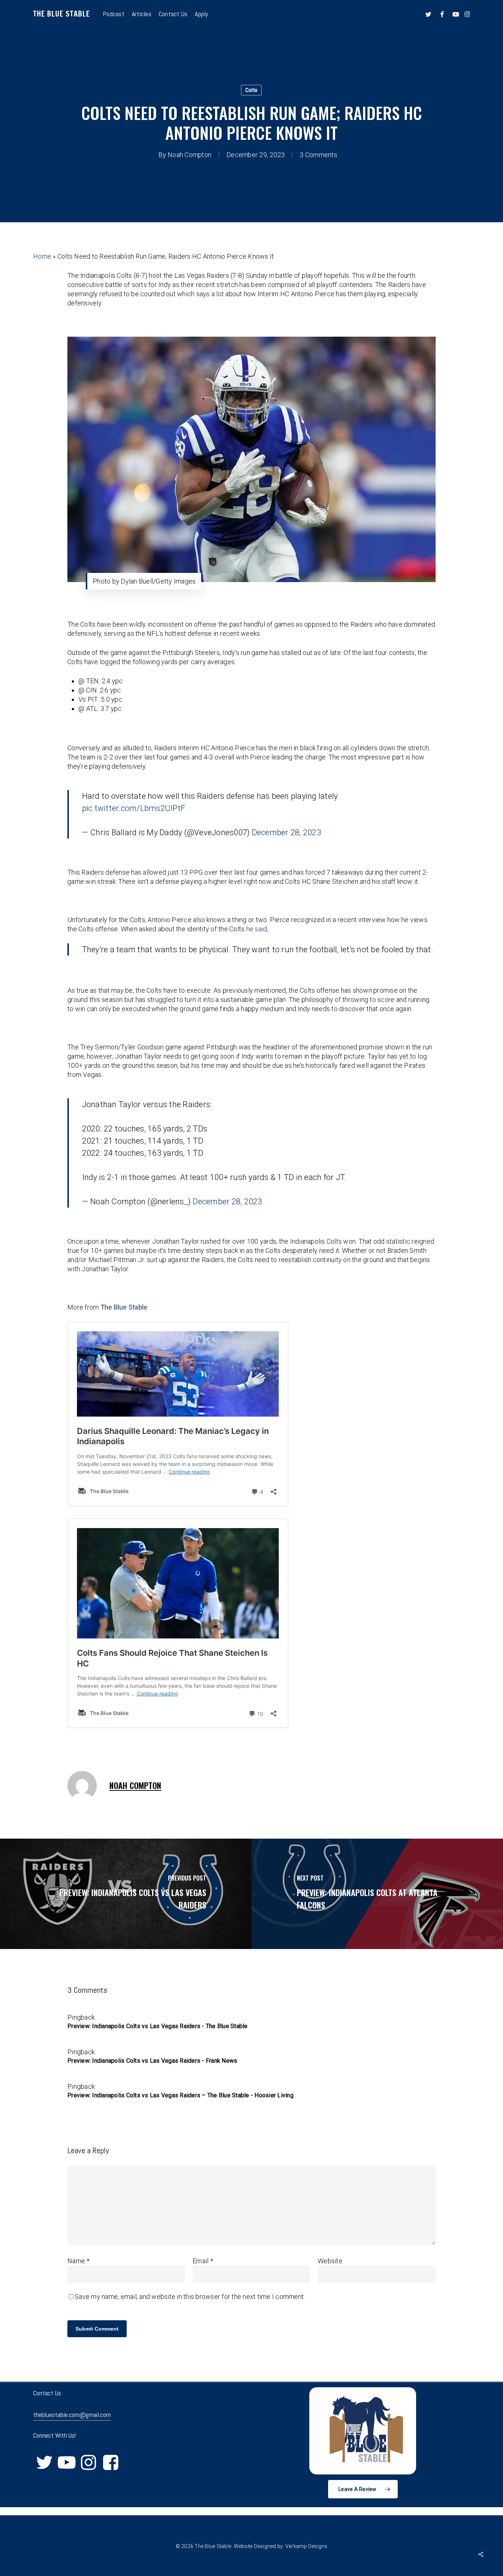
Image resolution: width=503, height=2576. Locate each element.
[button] (363, 2489)
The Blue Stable (61, 14)
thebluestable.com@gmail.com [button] (72, 2415)
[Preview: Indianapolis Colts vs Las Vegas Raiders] (126, 1894)
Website (330, 2261)
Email (203, 2261)
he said (256, 929)
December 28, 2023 (286, 832)
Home (42, 256)
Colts (251, 90)
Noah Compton (189, 155)
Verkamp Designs (307, 2546)
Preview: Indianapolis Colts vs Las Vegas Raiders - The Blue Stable (158, 2026)
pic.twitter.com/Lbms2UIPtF (134, 808)
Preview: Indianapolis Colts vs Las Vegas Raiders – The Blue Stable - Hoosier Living (180, 2095)
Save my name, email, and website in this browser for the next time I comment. (190, 2297)
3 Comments (319, 155)
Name (79, 2261)
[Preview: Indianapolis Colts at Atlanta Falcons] (377, 1894)
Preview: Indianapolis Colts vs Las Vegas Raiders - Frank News (152, 2061)
